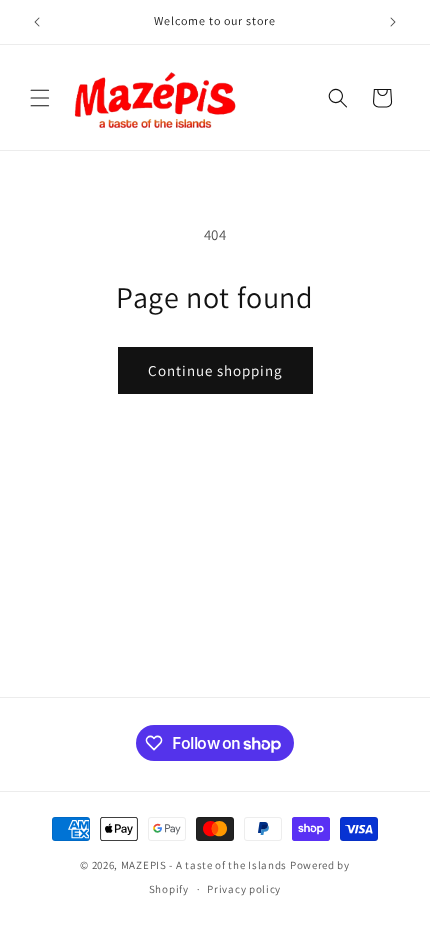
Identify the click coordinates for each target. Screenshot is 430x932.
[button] (40, 98)
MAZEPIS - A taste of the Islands (204, 865)
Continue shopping (215, 370)
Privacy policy (244, 889)
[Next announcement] (393, 22)
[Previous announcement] (37, 22)
